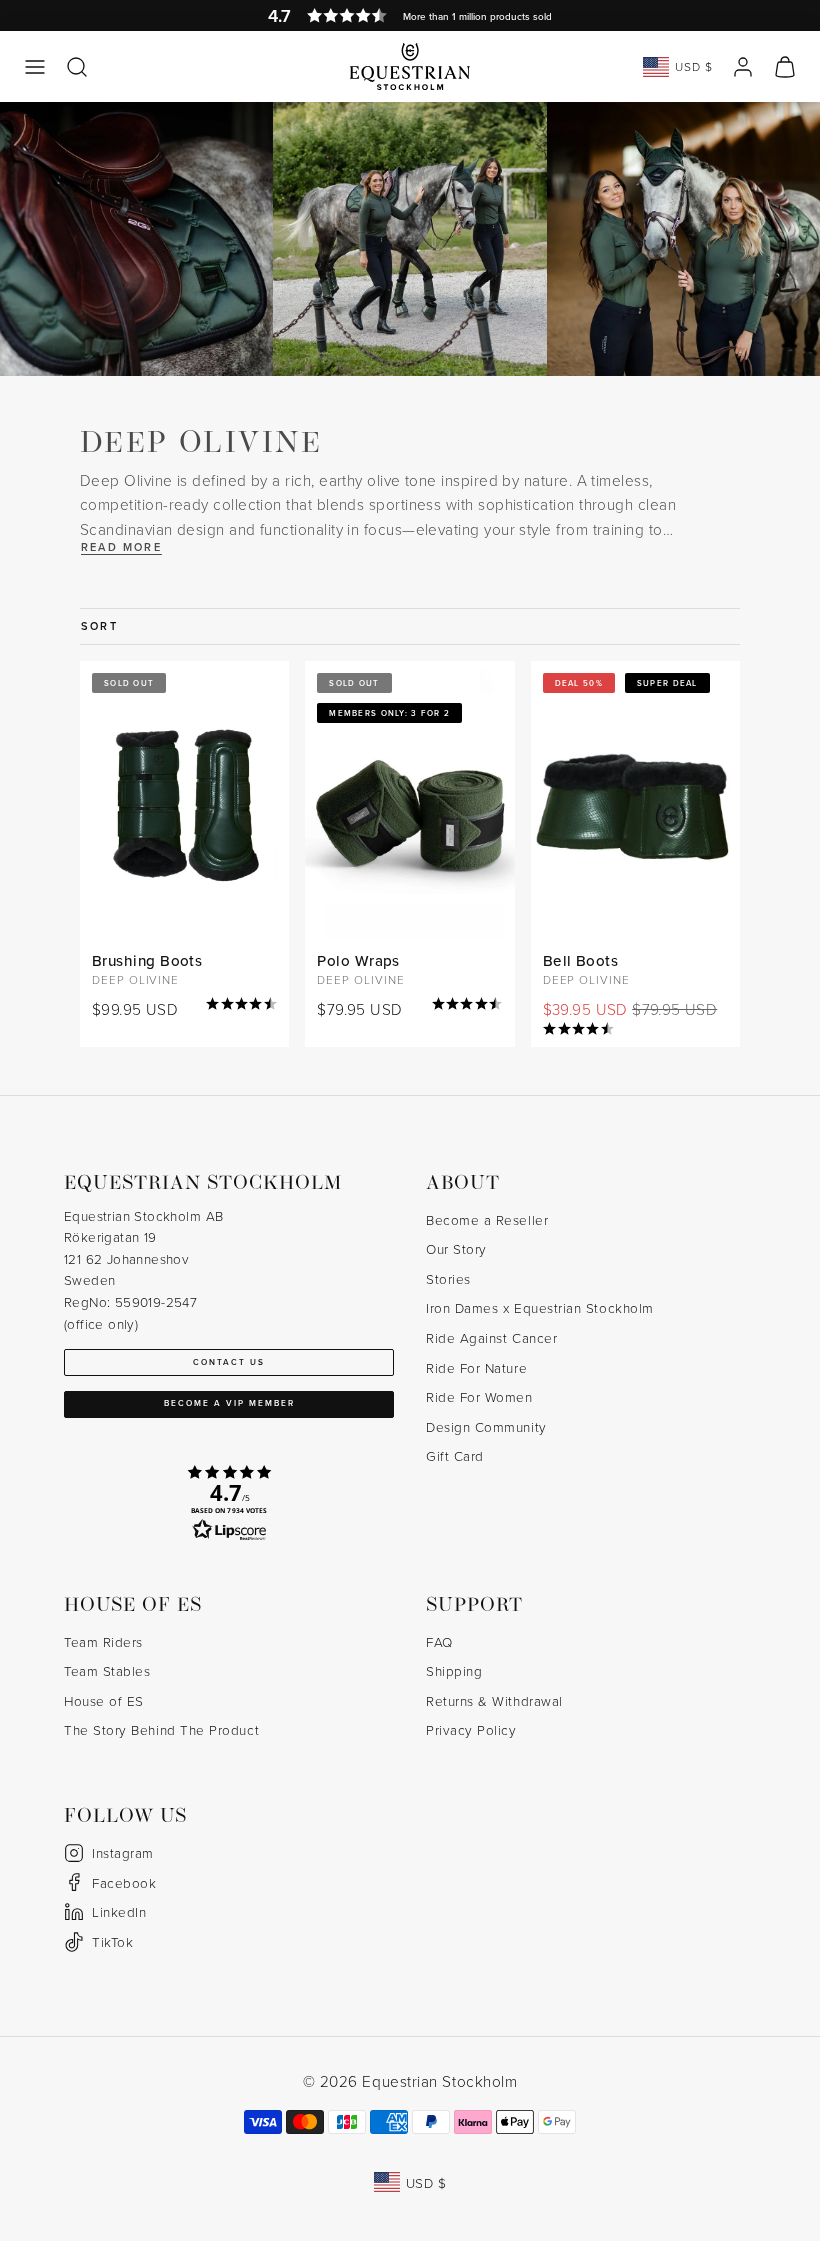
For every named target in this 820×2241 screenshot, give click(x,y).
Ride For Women (479, 1396)
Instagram (123, 1852)
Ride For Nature (476, 1367)
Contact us (229, 1362)
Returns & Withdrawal (494, 1700)
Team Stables (107, 1670)
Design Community (486, 1426)
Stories (448, 1278)
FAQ (439, 1641)
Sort (99, 626)
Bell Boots (581, 960)
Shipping (454, 1670)
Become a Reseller (487, 1219)
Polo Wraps (358, 960)
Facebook (124, 1882)
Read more (121, 547)
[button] (35, 67)
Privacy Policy (471, 1729)
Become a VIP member (229, 1403)
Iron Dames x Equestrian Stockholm (540, 1307)
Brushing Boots (147, 960)
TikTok (112, 1941)
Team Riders (103, 1641)
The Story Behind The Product (161, 1729)
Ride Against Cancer (491, 1337)
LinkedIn (119, 1911)
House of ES (104, 1700)
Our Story (456, 1248)
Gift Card (455, 1455)
